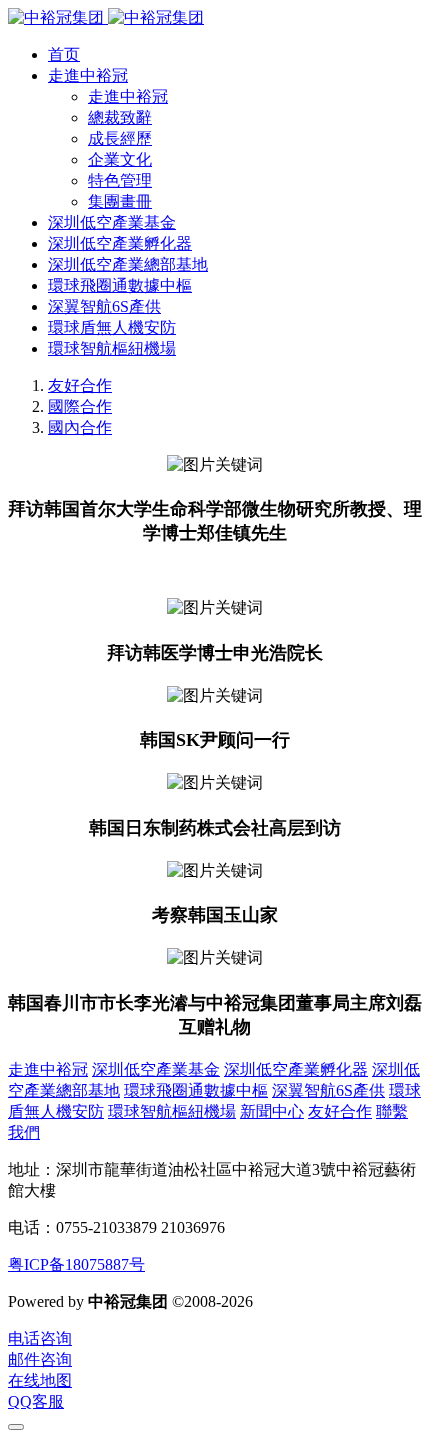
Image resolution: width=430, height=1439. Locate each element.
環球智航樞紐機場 (172, 1111)
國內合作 (80, 427)
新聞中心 (272, 1111)
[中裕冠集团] (106, 17)
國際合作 (80, 406)
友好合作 (80, 385)
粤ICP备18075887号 (76, 1264)
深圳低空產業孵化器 (296, 1069)
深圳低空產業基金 (156, 1069)
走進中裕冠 (48, 1069)
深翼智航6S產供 (328, 1090)
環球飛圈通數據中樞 (196, 1090)
